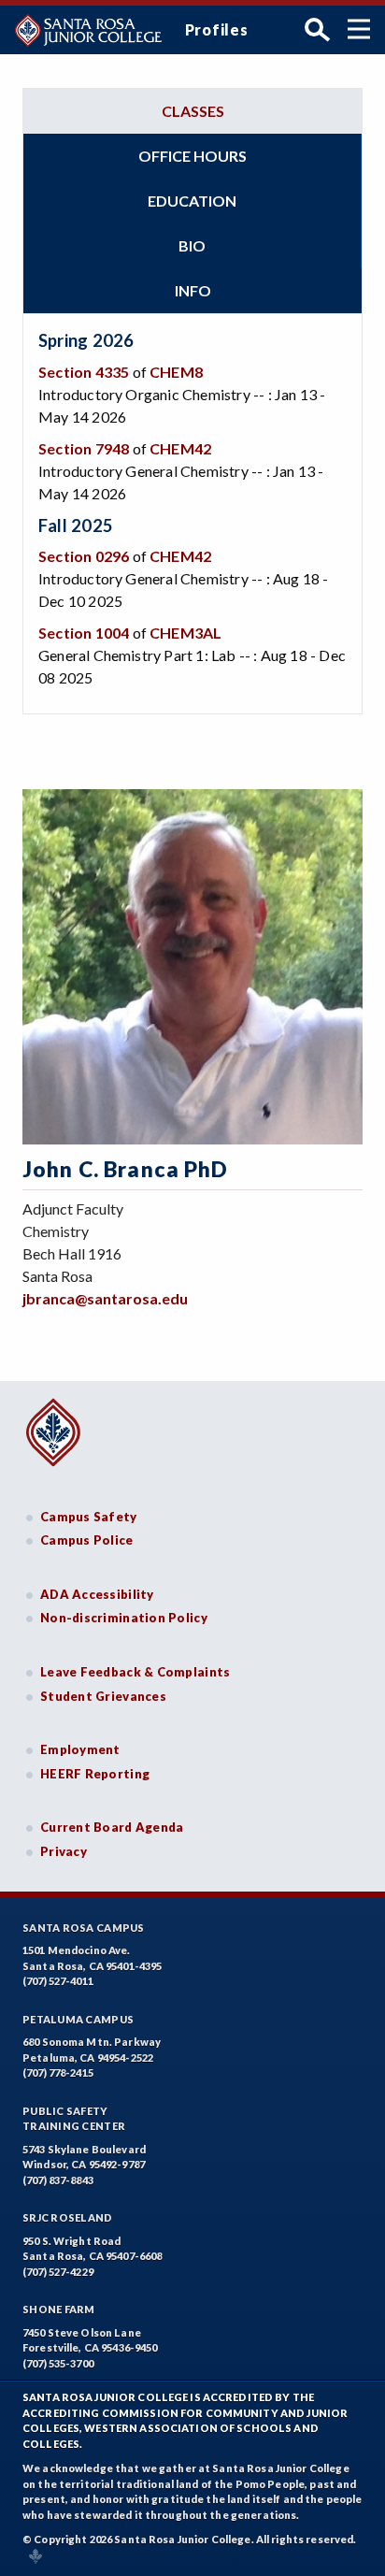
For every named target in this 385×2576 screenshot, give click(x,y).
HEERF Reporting (95, 1774)
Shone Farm (59, 2309)
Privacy (64, 1851)
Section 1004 (84, 633)
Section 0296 (84, 556)
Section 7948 (84, 448)
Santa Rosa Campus (84, 1928)
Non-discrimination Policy (124, 1618)
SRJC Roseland (68, 2217)
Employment (80, 1749)
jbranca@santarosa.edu (105, 1298)
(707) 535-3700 (58, 2363)
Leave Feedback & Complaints (135, 1672)
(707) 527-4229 (58, 2272)
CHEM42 (180, 448)
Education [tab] (192, 201)
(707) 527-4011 (58, 1981)
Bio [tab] (192, 245)
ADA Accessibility (97, 1594)
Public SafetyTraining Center (74, 2119)
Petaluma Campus (78, 2019)
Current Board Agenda (112, 1827)
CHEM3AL (185, 633)
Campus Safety (89, 1517)
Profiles (217, 29)
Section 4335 (84, 372)
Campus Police (87, 1540)
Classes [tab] (193, 111)
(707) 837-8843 (58, 2180)
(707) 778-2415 (58, 2072)
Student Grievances (103, 1696)
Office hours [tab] (192, 156)
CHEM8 (176, 372)
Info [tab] (193, 290)
